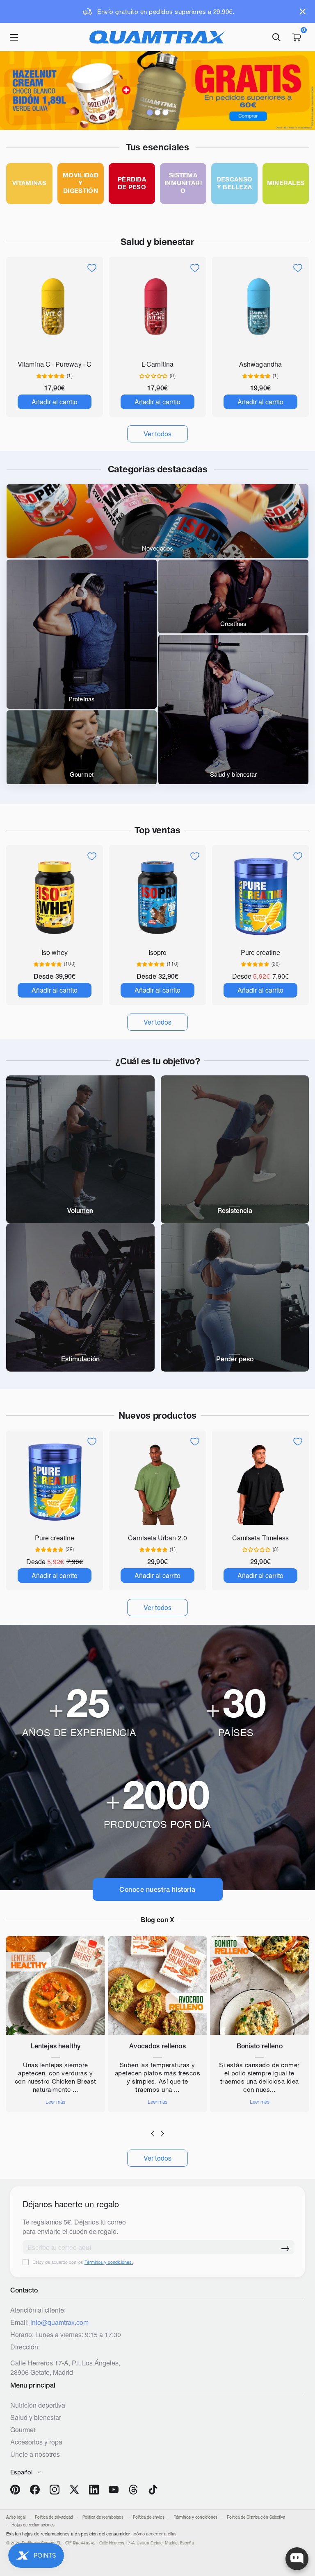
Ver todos (158, 2158)
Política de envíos (149, 2517)
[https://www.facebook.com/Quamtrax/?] (35, 2490)
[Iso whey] (55, 896)
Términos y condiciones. (109, 2262)
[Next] (162, 2134)
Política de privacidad (54, 2517)
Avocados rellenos (157, 2046)
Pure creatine (260, 952)
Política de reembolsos (103, 2517)
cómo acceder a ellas (155, 2534)
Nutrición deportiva (38, 2405)
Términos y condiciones (196, 2517)
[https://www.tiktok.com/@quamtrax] (153, 2490)
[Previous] (153, 2134)
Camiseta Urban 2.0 (157, 1538)
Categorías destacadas (158, 469)
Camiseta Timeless (260, 1538)
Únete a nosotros (35, 2454)
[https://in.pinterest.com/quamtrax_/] (15, 2490)
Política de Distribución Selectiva (256, 2517)
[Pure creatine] (260, 896)
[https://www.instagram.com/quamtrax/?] (55, 2490)
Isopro (157, 952)
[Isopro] (157, 896)
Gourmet (23, 2430)
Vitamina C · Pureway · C (55, 364)
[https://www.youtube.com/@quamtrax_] (114, 2490)
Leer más (55, 2102)
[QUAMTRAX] (157, 37)
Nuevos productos (157, 1415)
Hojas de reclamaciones (33, 2525)
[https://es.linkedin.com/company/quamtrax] (94, 2490)
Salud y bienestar (157, 242)
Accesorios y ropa (36, 2442)
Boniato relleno (260, 2046)
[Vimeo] (133, 2490)
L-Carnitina (157, 364)
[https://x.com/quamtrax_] (74, 2490)
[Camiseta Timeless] (260, 1481)
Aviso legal (16, 2517)
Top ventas (157, 830)
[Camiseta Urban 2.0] (157, 1481)
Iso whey (55, 952)
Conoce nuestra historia (157, 1889)
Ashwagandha (260, 364)
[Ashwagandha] (260, 308)
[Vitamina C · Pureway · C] (55, 308)
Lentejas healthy (56, 2046)
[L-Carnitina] (157, 308)
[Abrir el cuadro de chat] (297, 2559)
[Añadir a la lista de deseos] (92, 268)
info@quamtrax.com (59, 2322)
